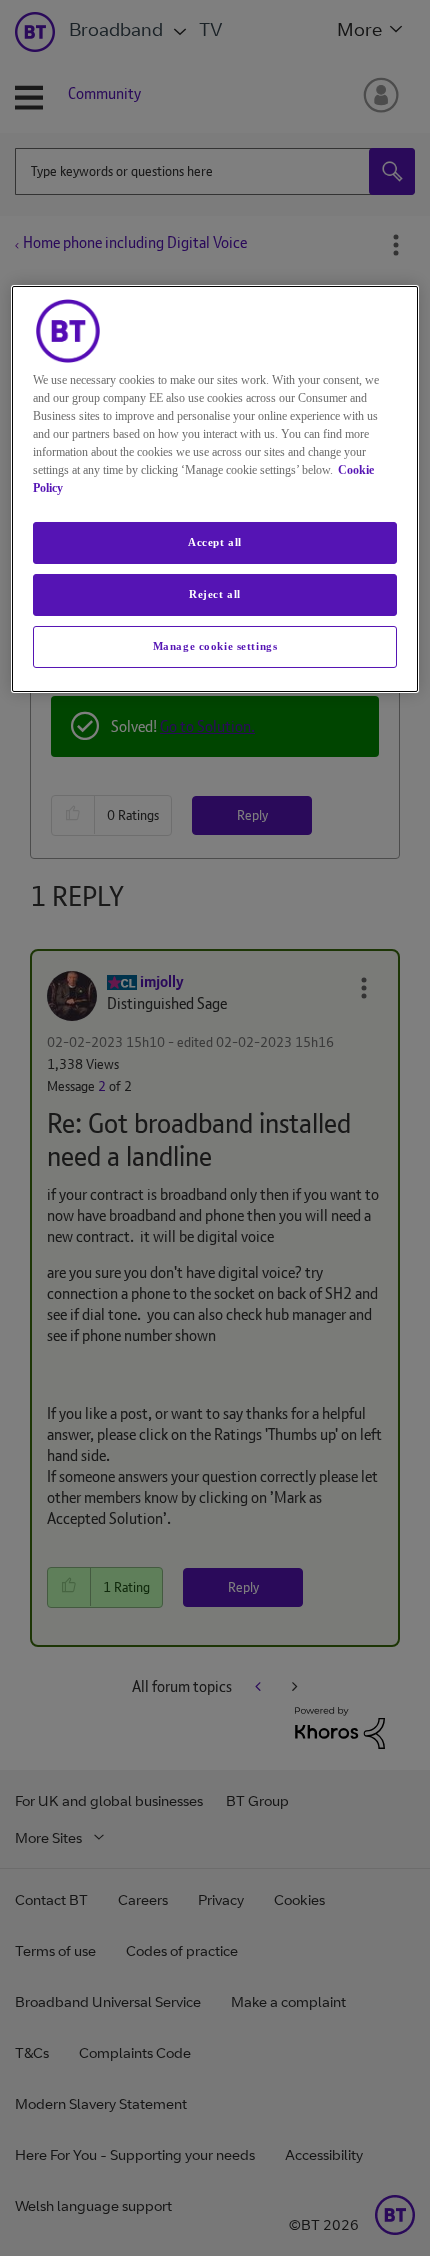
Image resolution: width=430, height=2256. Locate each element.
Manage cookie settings (215, 646)
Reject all (215, 594)
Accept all (215, 542)
